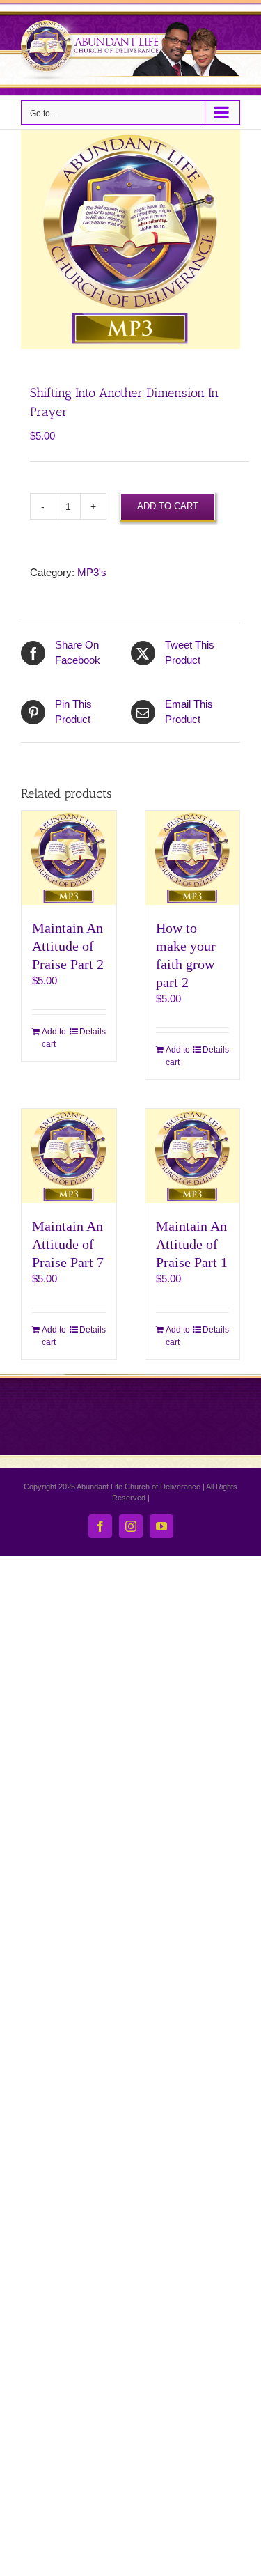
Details (93, 1032)
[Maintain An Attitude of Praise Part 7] (69, 1156)
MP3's (92, 572)
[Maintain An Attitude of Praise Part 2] (69, 858)
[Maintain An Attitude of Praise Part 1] (193, 1156)
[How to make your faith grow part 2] (193, 858)
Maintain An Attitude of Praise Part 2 (68, 946)
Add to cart (168, 506)
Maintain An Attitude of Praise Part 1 (192, 1244)
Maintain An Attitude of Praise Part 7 (68, 1244)
